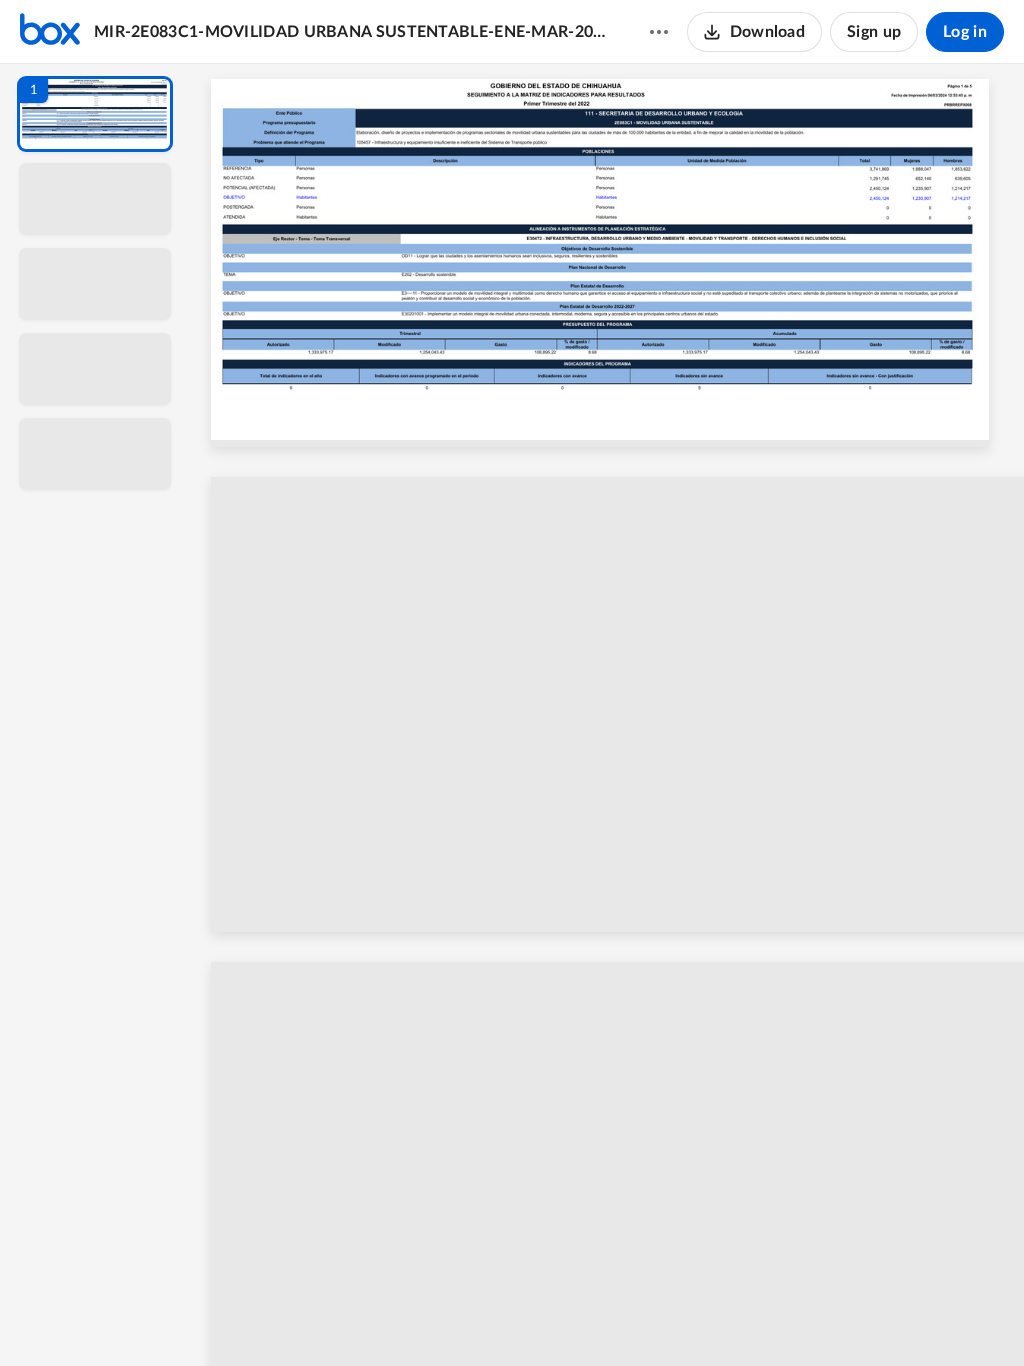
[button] (95, 114)
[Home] (50, 32)
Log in (965, 32)
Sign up (874, 32)
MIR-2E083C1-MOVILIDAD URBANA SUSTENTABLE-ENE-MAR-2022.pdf (352, 32)
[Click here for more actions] (659, 32)
